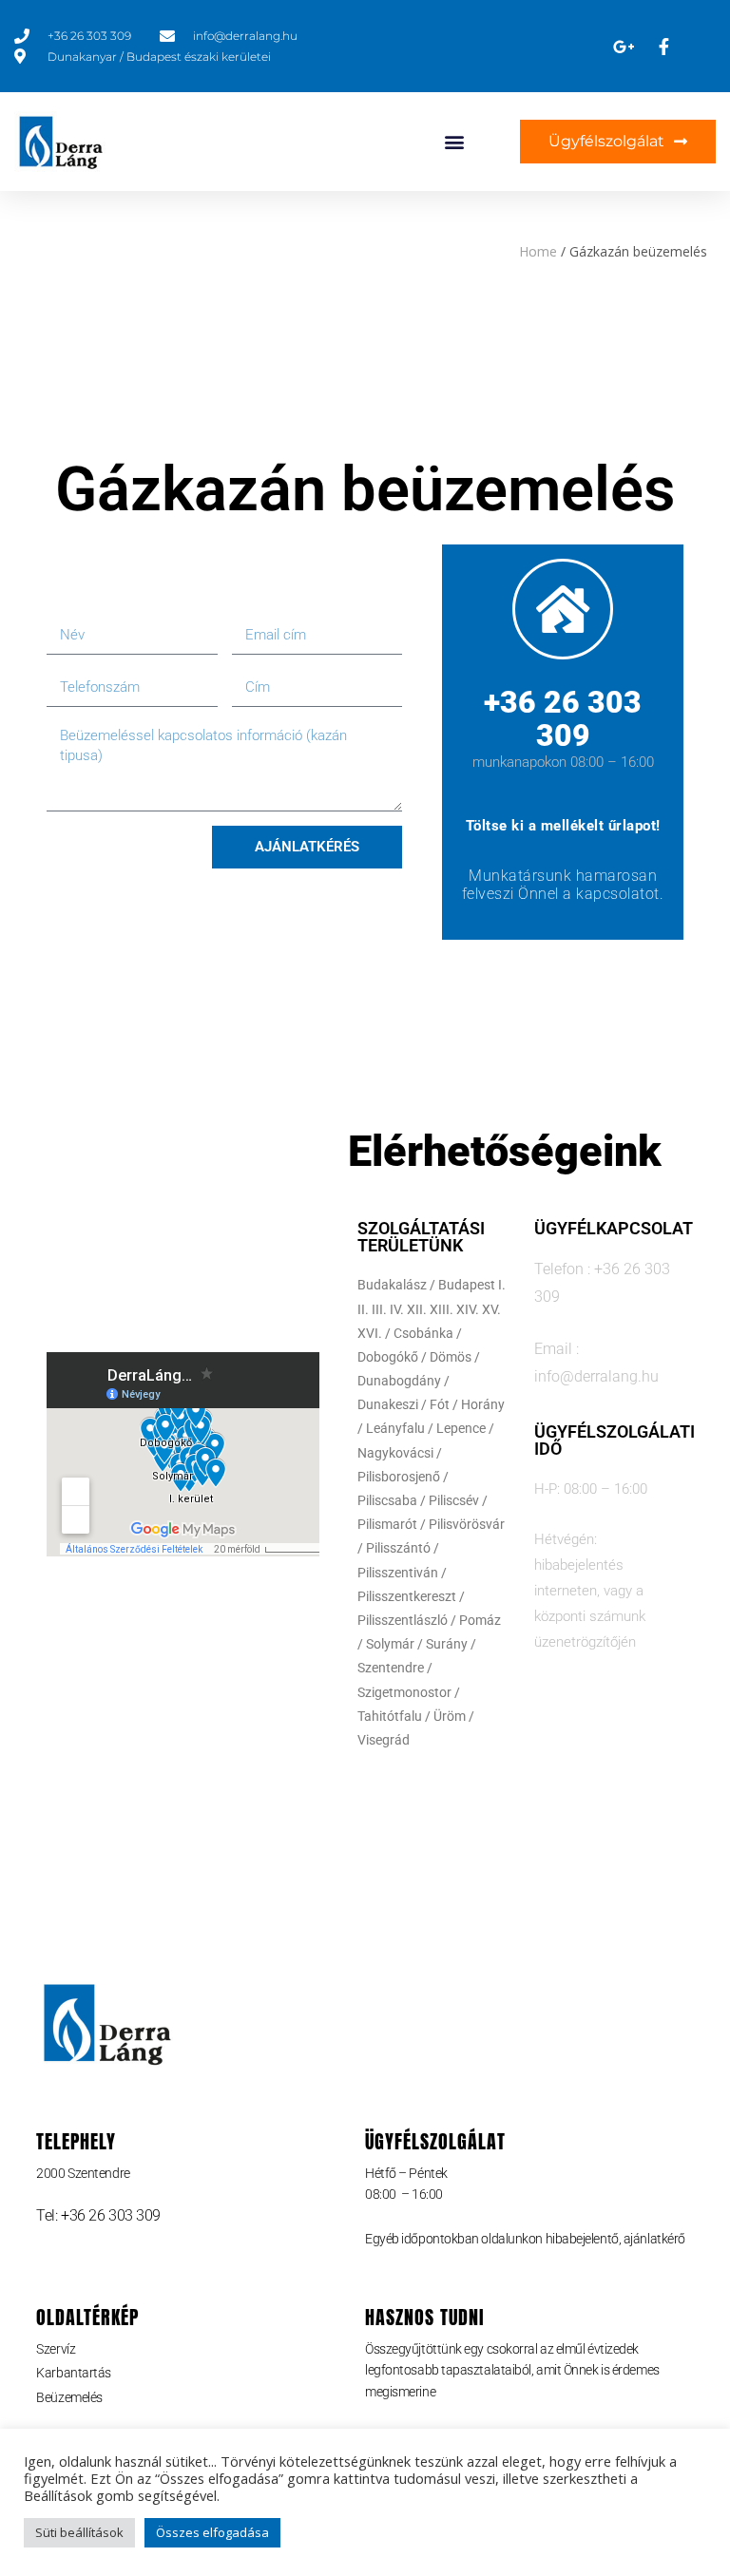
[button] (455, 142)
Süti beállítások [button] (79, 2532)
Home (538, 251)
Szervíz (56, 2349)
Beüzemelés (69, 2397)
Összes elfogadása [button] (212, 2532)
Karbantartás (74, 2373)
